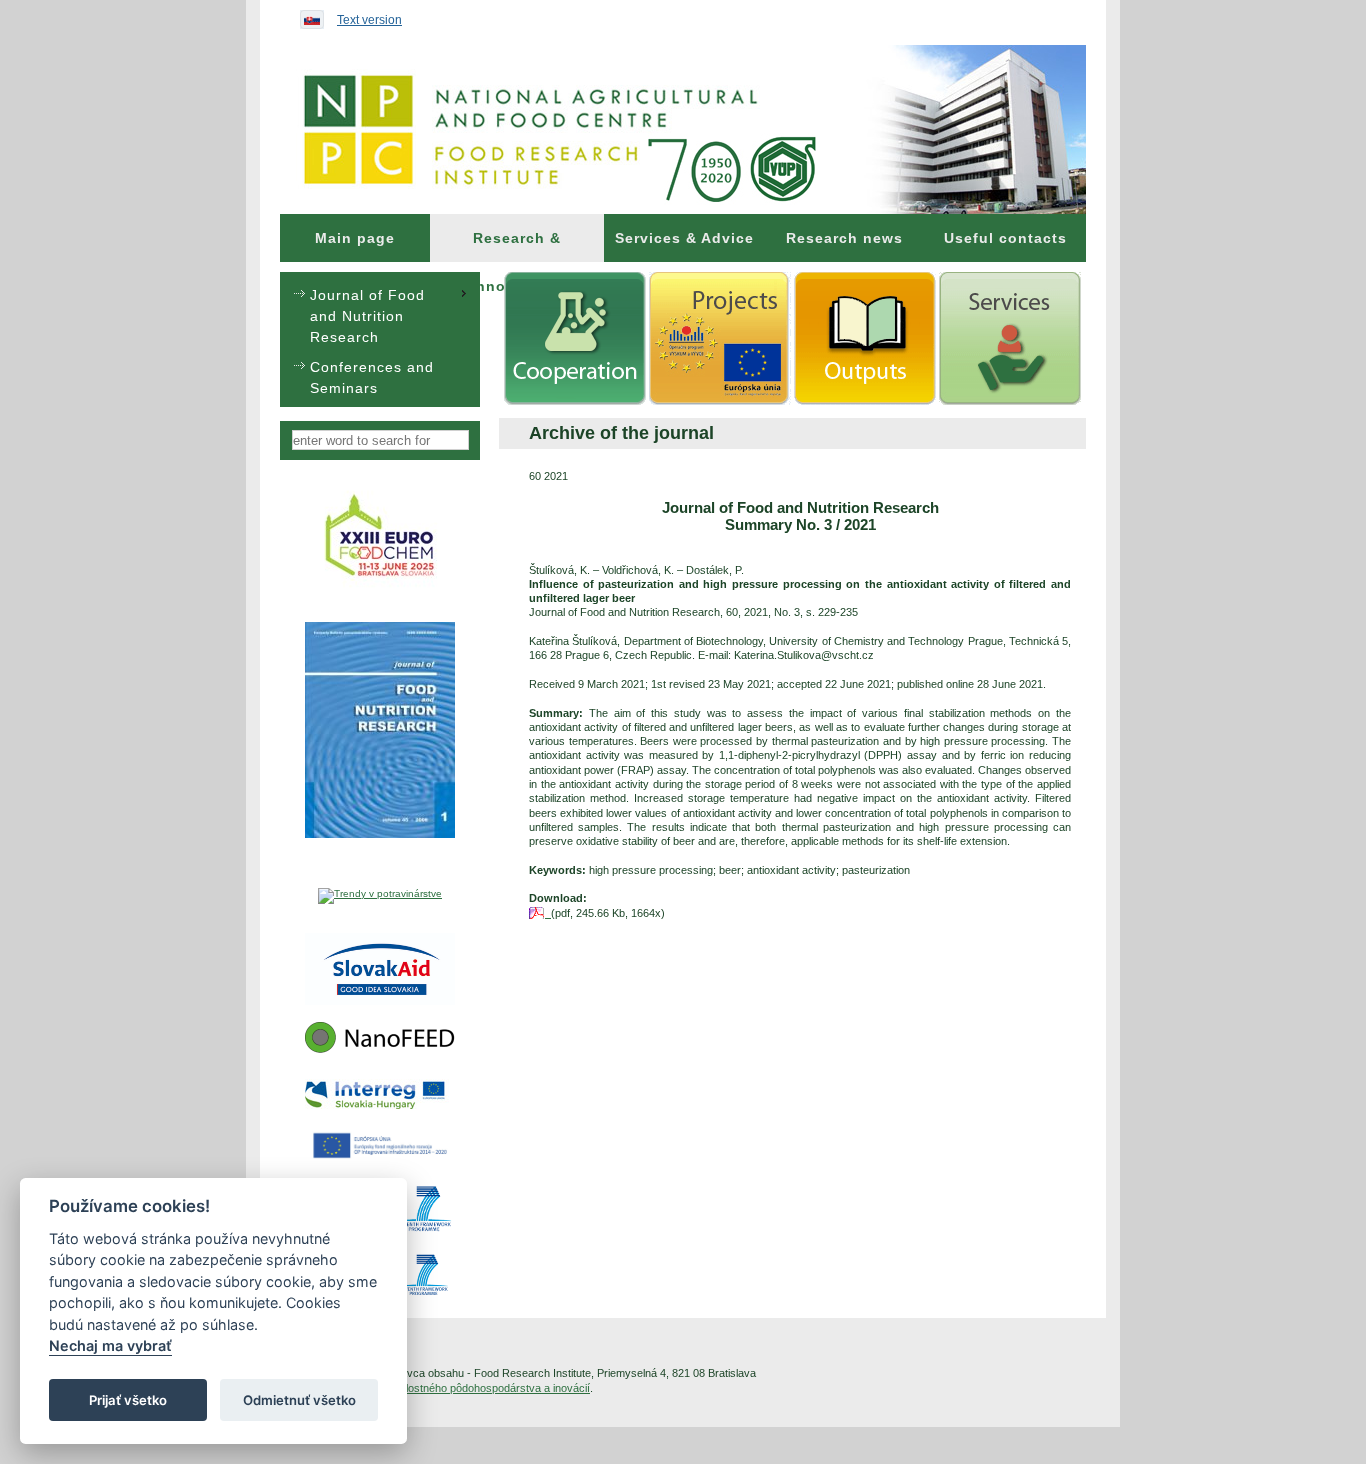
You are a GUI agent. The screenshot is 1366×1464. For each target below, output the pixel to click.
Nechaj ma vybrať (110, 1346)
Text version (369, 20)
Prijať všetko (128, 1400)
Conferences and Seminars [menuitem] (372, 377)
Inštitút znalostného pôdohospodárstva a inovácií (471, 1388)
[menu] (380, 339)
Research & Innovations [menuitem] (517, 246)
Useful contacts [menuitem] (1005, 238)
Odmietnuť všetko (299, 1400)
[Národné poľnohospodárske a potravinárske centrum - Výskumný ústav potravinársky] (683, 129)
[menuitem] (355, 238)
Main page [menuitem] (355, 238)
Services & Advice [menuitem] (684, 238)
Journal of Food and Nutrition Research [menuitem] (367, 316)
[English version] (307, 15)
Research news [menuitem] (844, 238)
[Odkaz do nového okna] (380, 586)
